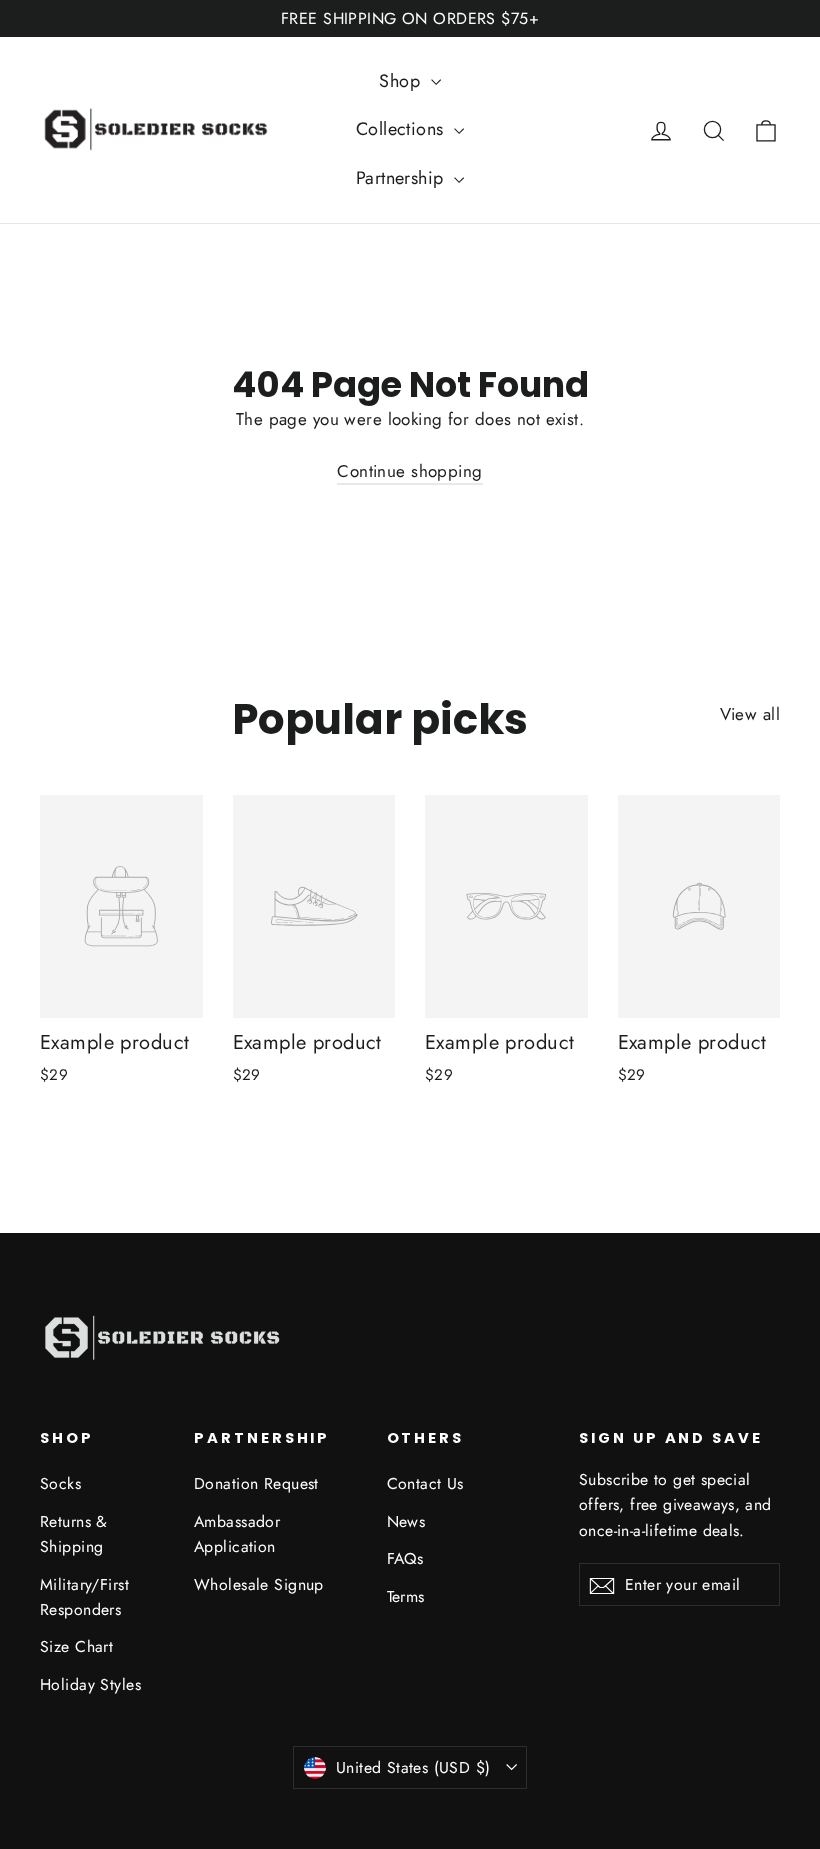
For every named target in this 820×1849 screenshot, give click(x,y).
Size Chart (76, 1646)
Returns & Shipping (74, 1534)
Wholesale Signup (259, 1584)
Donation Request (256, 1483)
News (406, 1521)
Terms (406, 1596)
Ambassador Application (237, 1534)
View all (750, 714)
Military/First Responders (84, 1597)
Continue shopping (409, 471)
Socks (60, 1483)
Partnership (402, 178)
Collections (402, 129)
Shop (402, 81)
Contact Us (425, 1483)
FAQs (405, 1558)
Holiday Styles (90, 1684)
